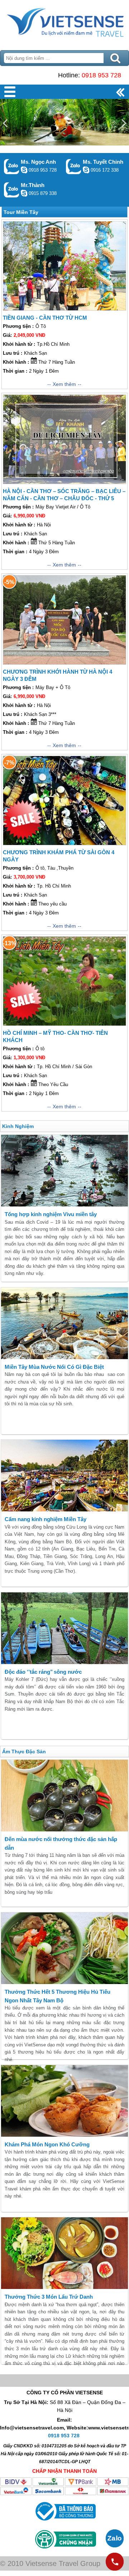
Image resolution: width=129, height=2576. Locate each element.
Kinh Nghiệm (18, 1126)
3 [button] (64, 104)
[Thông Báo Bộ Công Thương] (65, 2522)
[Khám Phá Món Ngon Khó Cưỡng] (64, 2101)
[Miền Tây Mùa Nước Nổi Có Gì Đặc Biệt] (64, 1323)
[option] (64, 122)
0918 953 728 (101, 75)
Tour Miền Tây (21, 212)
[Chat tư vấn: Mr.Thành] (24, 193)
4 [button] (75, 104)
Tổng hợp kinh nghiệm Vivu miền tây (51, 1214)
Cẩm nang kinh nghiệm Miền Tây (46, 1519)
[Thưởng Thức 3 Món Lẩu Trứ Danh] (64, 2253)
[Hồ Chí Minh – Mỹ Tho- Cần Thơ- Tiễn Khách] (64, 981)
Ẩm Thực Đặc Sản (24, 1751)
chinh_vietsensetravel (86, 170)
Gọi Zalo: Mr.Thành (12, 190)
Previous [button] (5, 123)
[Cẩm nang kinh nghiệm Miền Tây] (64, 1476)
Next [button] (124, 123)
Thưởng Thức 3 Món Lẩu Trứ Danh (49, 2297)
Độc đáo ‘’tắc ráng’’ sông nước (43, 1672)
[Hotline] (115, 2562)
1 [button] (43, 104)
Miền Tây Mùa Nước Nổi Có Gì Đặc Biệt (54, 1367)
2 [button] (54, 104)
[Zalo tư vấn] (115, 2538)
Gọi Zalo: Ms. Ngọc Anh (12, 166)
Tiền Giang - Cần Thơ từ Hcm (45, 318)
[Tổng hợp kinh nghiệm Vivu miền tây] (64, 1171)
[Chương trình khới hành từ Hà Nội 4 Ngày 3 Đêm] (64, 620)
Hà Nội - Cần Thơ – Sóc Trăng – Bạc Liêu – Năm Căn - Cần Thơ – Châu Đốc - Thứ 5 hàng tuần (64, 498)
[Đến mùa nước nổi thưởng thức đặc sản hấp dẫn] (64, 1796)
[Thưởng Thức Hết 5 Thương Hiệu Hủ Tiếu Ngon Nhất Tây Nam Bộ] (64, 1948)
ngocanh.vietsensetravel (24, 170)
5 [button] (86, 104)
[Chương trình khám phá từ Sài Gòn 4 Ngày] (64, 800)
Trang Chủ (64, 23)
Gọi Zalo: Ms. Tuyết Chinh (74, 166)
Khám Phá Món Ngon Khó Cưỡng (47, 2144)
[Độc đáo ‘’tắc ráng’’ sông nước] (64, 1628)
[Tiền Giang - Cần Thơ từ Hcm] (64, 266)
